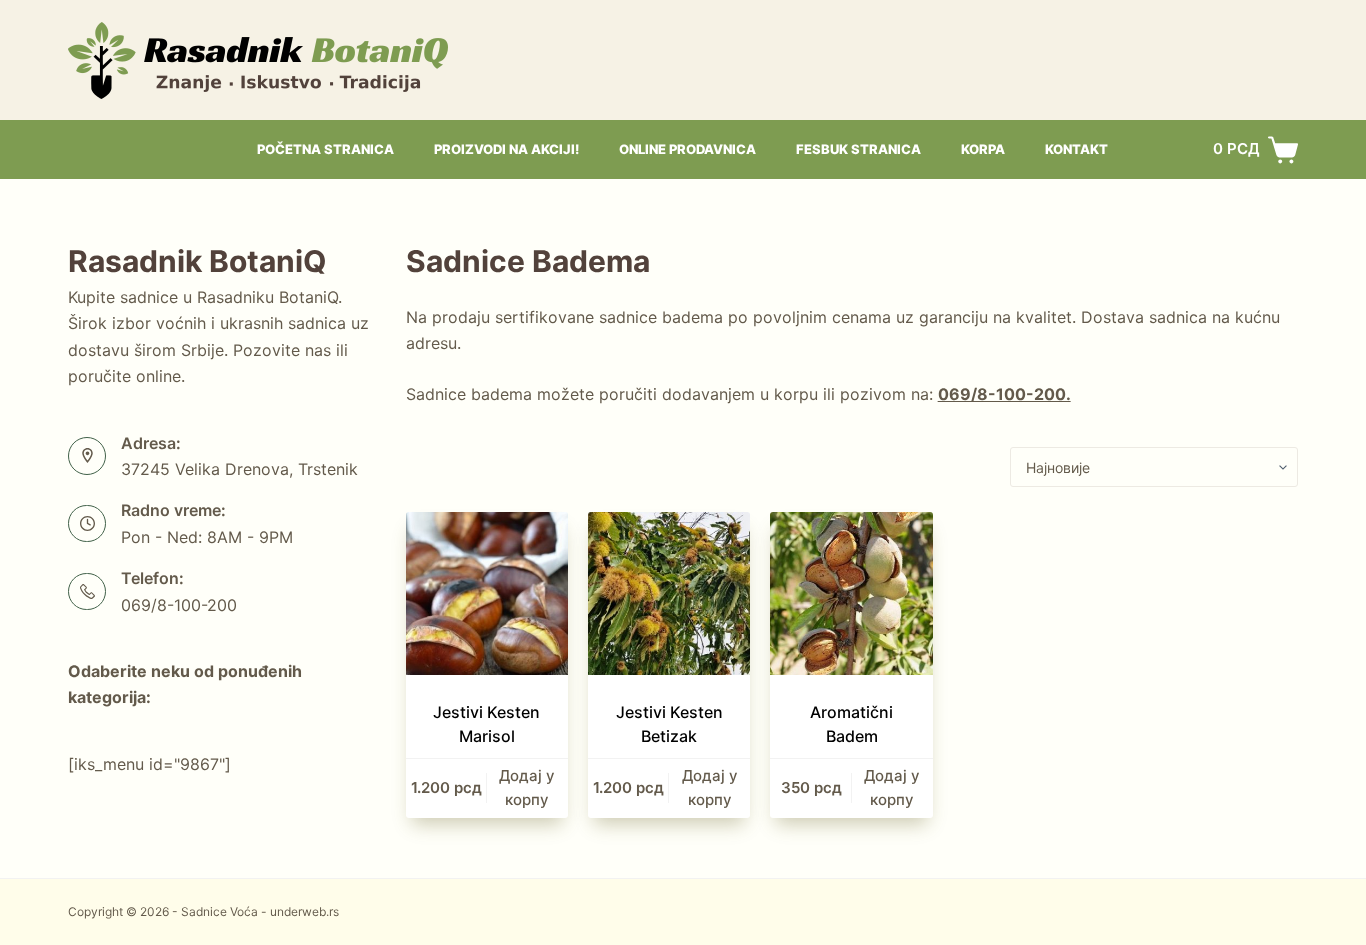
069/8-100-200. (1004, 394)
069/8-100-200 (179, 605)
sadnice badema (661, 317)
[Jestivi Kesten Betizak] (669, 593)
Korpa (983, 149)
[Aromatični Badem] (851, 593)
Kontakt (1076, 149)
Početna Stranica (325, 149)
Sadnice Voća (219, 911)
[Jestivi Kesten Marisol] (487, 593)
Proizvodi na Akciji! (506, 149)
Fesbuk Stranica (858, 149)
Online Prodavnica (687, 149)
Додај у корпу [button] (527, 788)
